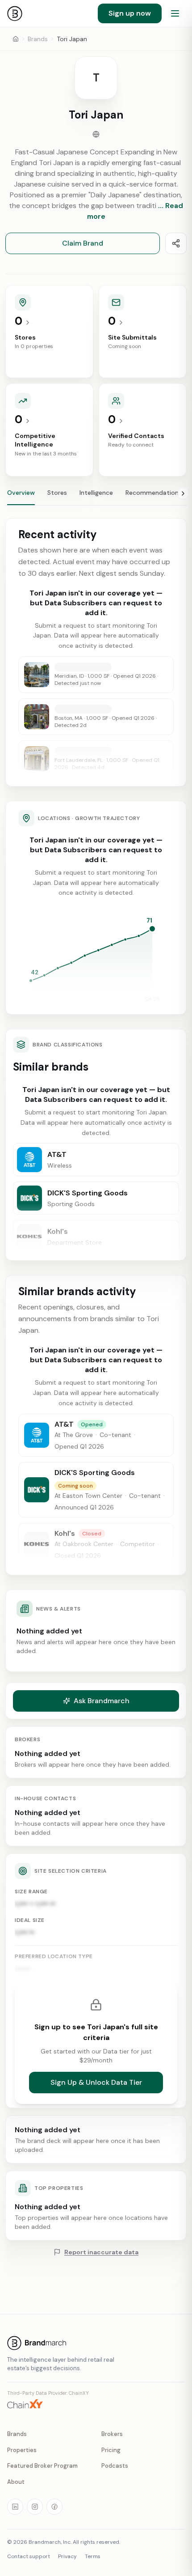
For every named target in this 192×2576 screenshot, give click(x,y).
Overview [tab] (21, 493)
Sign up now (130, 13)
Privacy (67, 2556)
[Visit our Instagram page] (35, 2507)
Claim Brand (83, 243)
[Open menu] (175, 13)
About (16, 2482)
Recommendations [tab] (154, 493)
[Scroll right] (183, 493)
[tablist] (96, 497)
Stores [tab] (57, 493)
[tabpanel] (96, 1095)
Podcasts (115, 2466)
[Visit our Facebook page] (54, 2507)
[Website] (96, 134)
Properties (22, 2450)
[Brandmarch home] (15, 13)
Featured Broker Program (42, 2466)
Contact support (29, 2556)
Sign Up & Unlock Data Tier (96, 2082)
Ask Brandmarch (102, 1701)
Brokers (112, 2434)
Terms (93, 2556)
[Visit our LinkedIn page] (15, 2507)
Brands (38, 39)
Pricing (111, 2450)
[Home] (16, 39)
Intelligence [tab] (96, 493)
